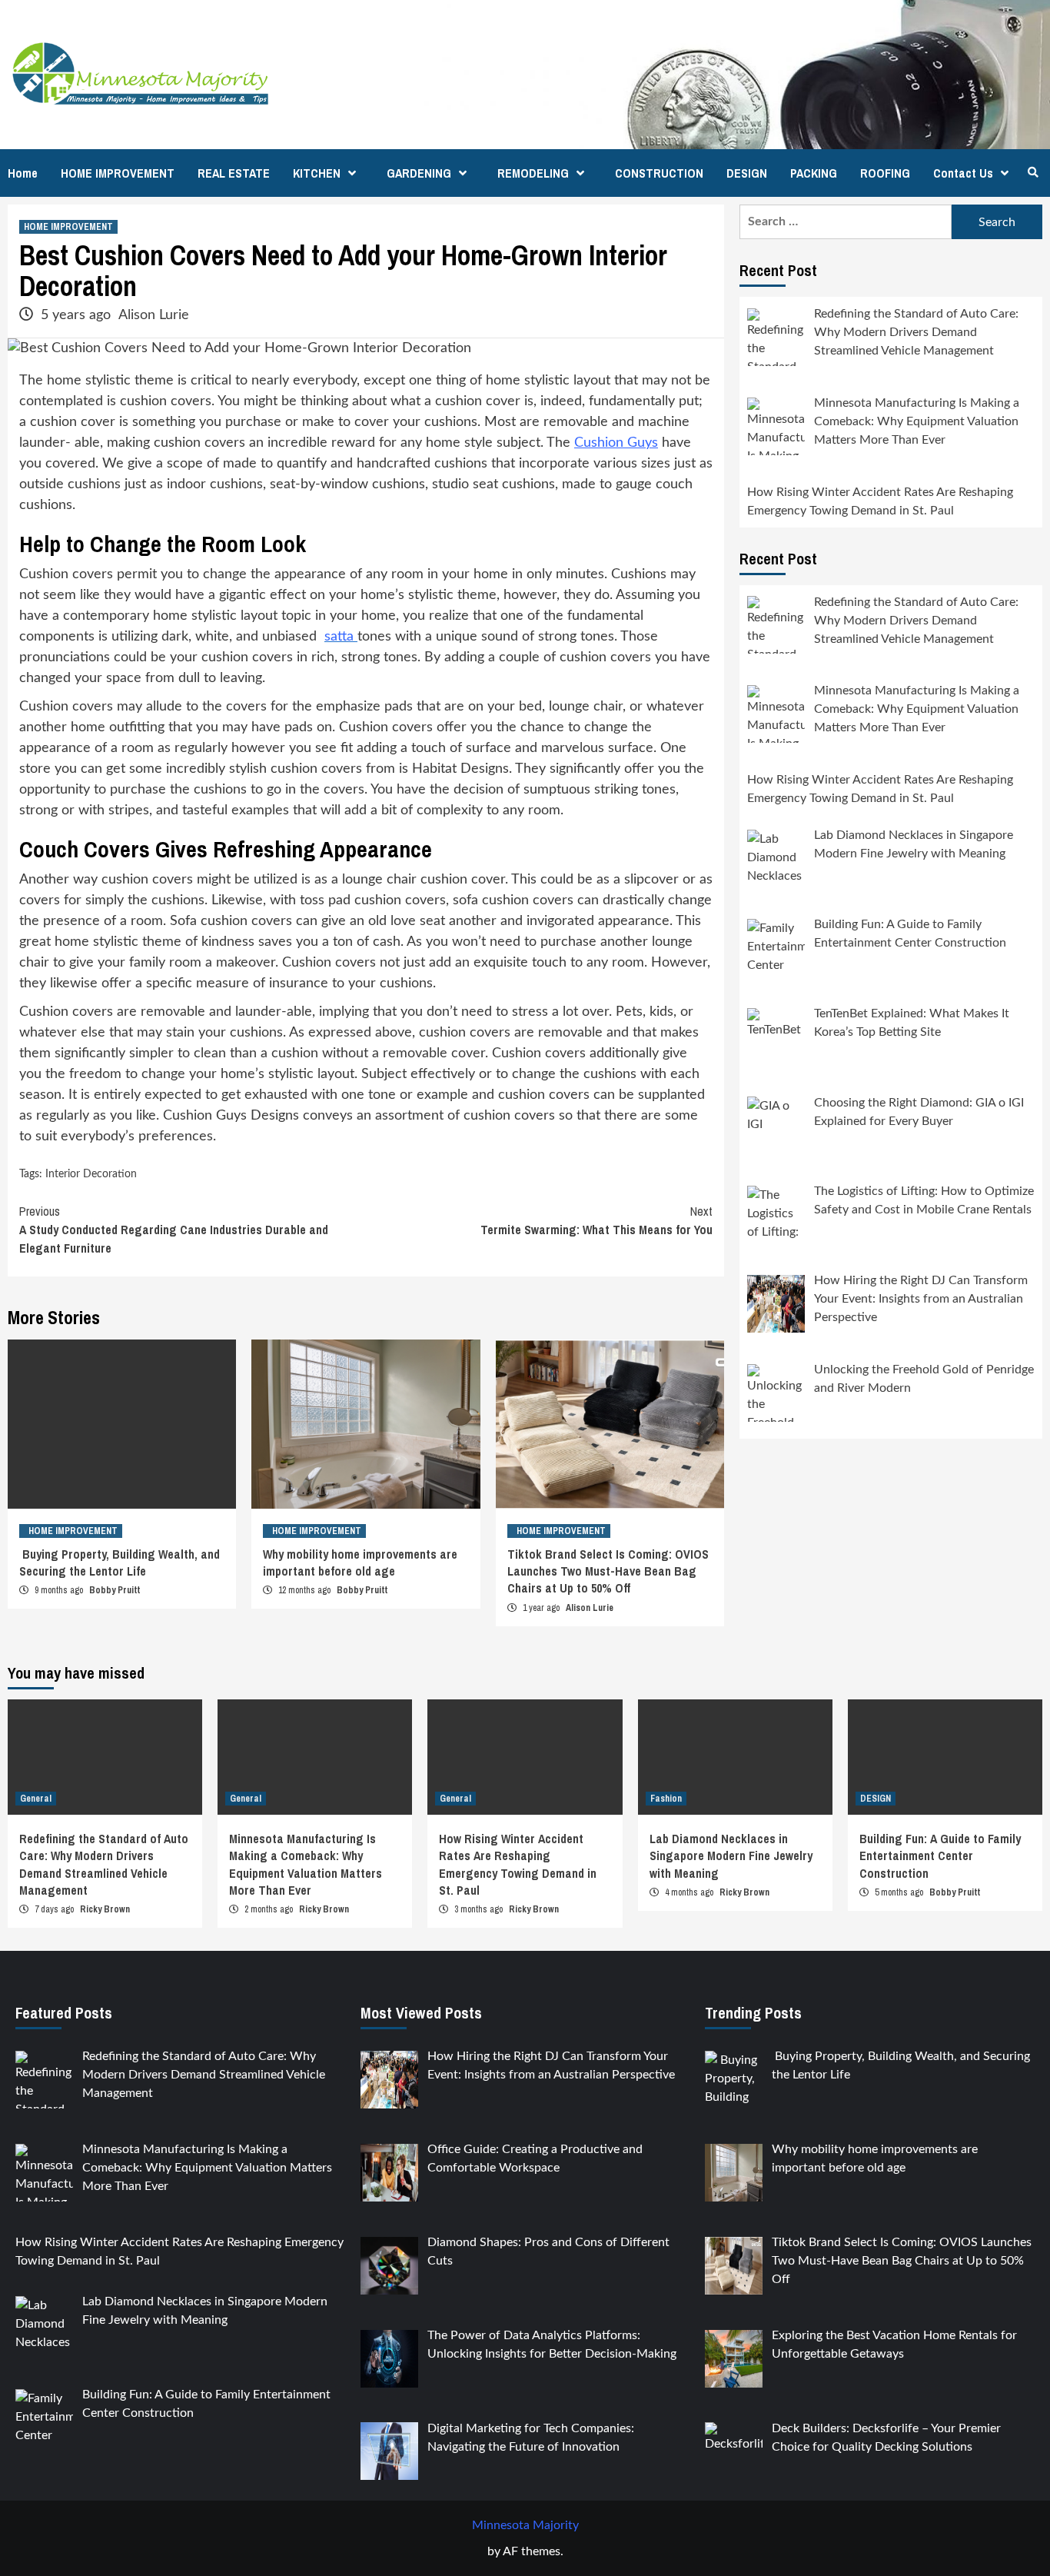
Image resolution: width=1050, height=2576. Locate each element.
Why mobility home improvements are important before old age (360, 1563)
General (36, 1799)
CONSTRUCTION (659, 173)
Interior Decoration (91, 1174)
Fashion (666, 1799)
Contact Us (963, 173)
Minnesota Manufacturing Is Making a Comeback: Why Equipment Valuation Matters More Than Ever (306, 1864)
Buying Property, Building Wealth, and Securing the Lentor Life (120, 1563)
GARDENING (419, 173)
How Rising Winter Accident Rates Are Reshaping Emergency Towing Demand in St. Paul (518, 1864)
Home (23, 173)
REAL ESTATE (234, 173)
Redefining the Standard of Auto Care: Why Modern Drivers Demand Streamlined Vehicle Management (104, 1864)
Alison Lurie (154, 315)
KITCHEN (317, 173)
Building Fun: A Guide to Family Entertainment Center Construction (940, 1856)
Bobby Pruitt (115, 1590)
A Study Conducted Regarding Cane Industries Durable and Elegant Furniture (174, 1230)
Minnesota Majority (525, 2525)
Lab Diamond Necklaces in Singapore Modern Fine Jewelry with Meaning (731, 1856)
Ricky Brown (105, 1909)
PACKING (814, 173)
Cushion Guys (616, 443)
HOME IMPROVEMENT (118, 173)
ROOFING (885, 173)
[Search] (1033, 172)
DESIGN (747, 173)
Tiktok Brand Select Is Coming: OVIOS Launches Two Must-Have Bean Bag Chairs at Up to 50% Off (608, 1571)
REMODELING (533, 173)
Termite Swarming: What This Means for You (596, 1220)
